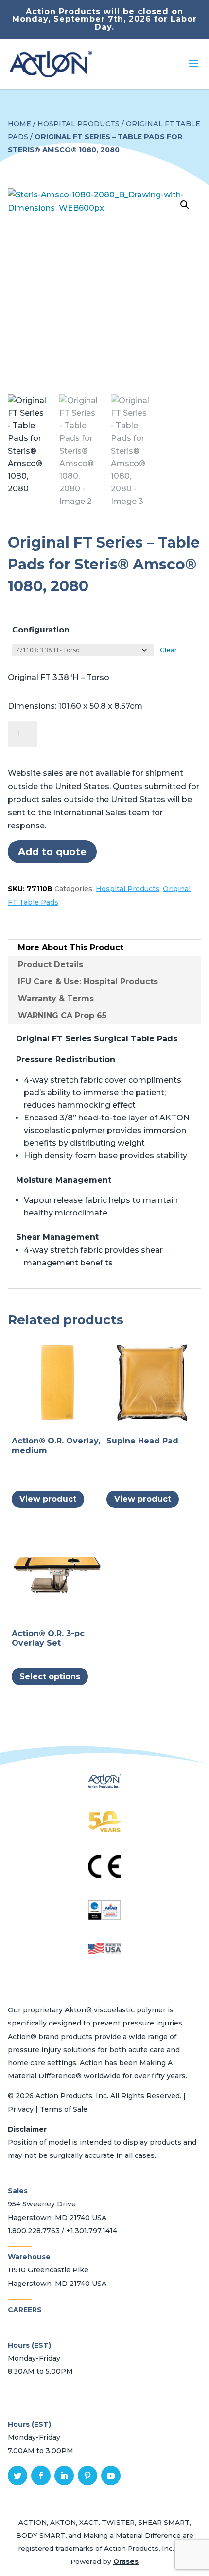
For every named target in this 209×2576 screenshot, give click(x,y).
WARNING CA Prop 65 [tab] (62, 1015)
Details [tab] (51, 964)
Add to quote (52, 852)
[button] (185, 205)
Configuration (41, 630)
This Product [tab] (71, 948)
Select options (50, 1677)
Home (19, 124)
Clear (168, 650)
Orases (126, 2561)
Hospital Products (78, 124)
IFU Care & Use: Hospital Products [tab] (88, 981)
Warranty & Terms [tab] (56, 998)
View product (48, 1499)
